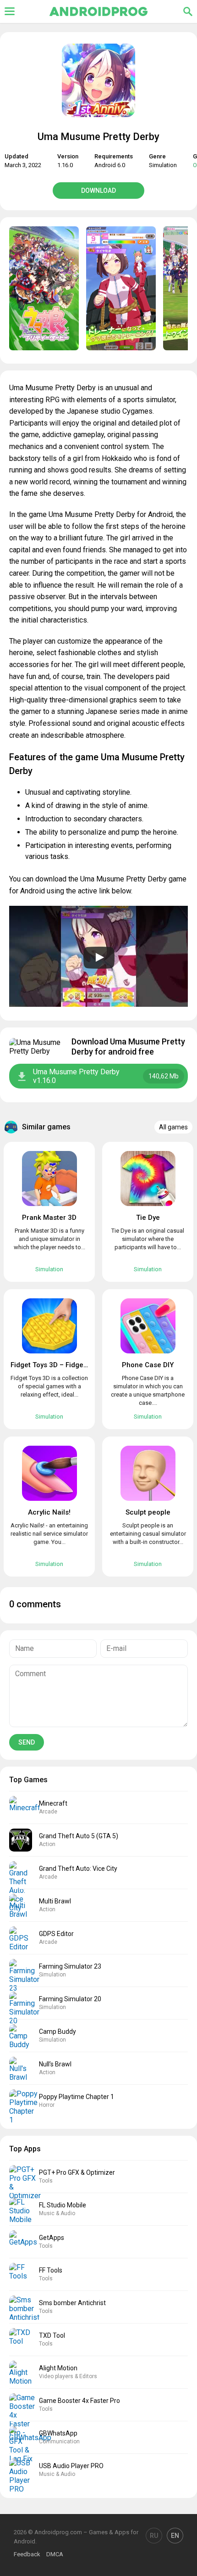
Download (98, 191)
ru (154, 2536)
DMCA (55, 2554)
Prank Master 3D (49, 1218)
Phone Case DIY (148, 1365)
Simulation (163, 165)
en (175, 2536)
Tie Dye (148, 1218)
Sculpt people (148, 1512)
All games (173, 1127)
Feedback (27, 2554)
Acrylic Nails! (49, 1512)
